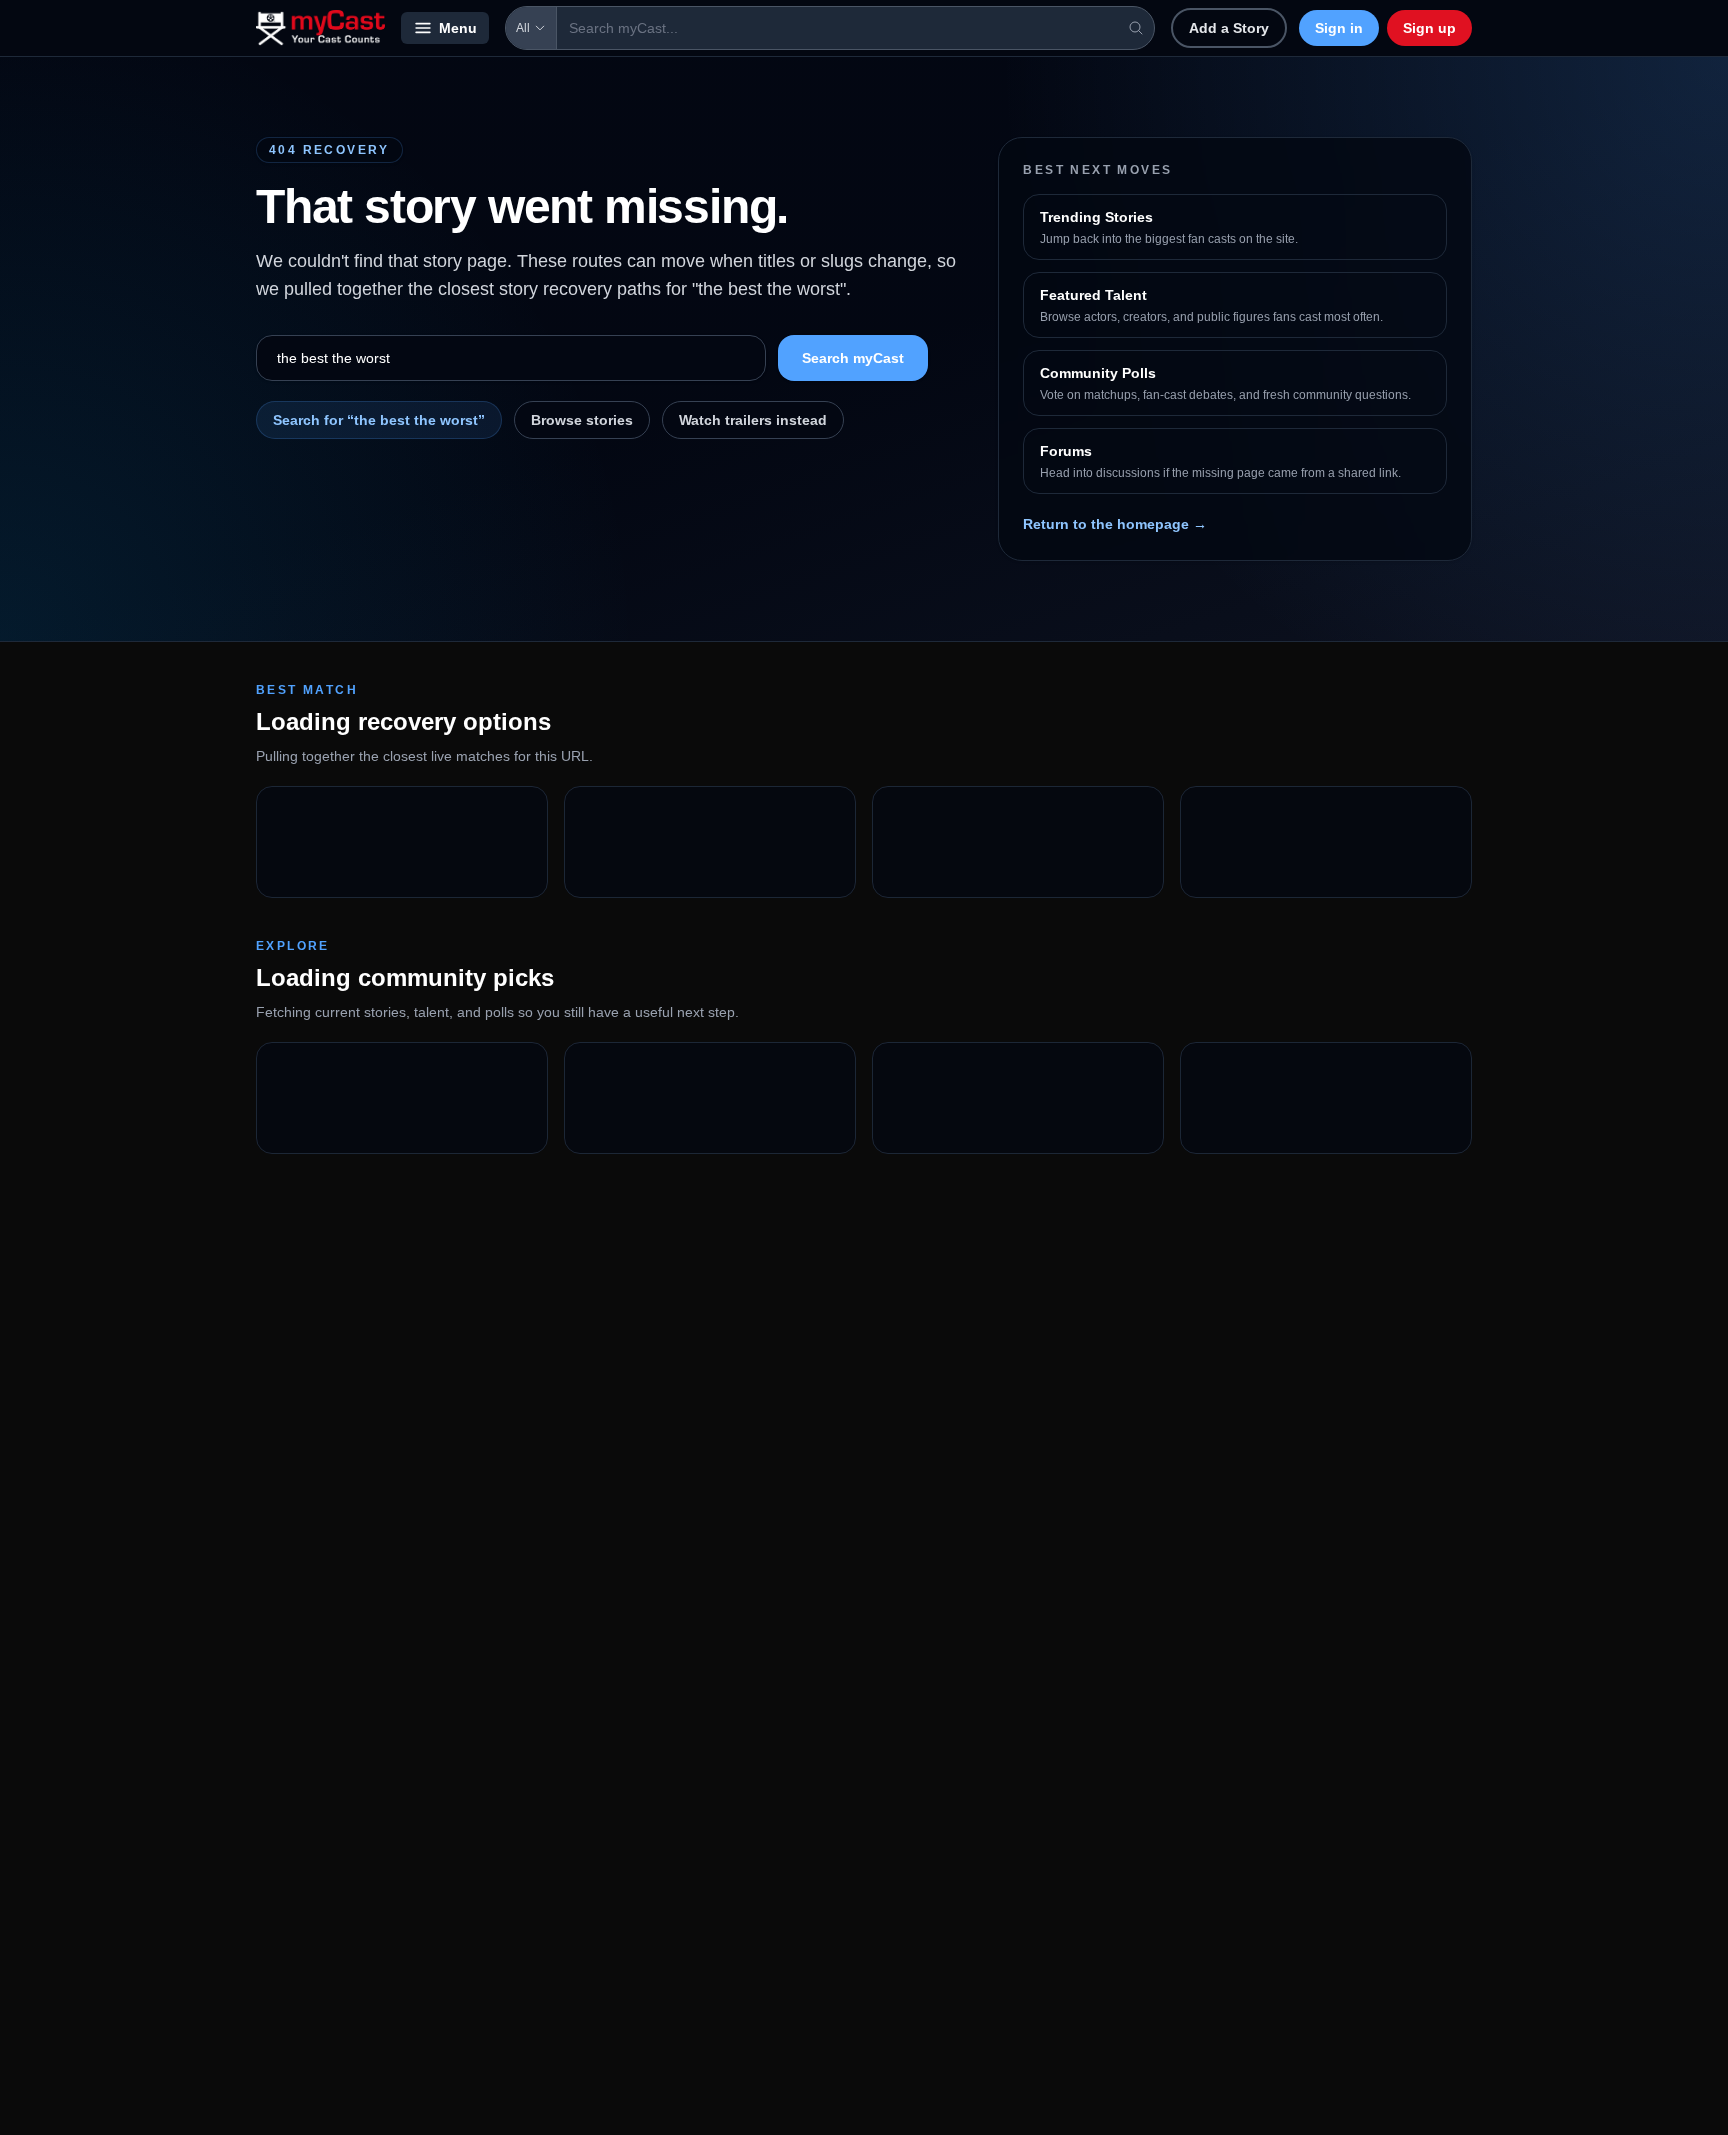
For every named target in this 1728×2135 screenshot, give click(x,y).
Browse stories (582, 420)
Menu (458, 28)
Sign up (1429, 28)
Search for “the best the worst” (379, 420)
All (523, 28)
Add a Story (1229, 28)
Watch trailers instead (753, 420)
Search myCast (853, 358)
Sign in (1339, 28)
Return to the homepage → (1115, 524)
